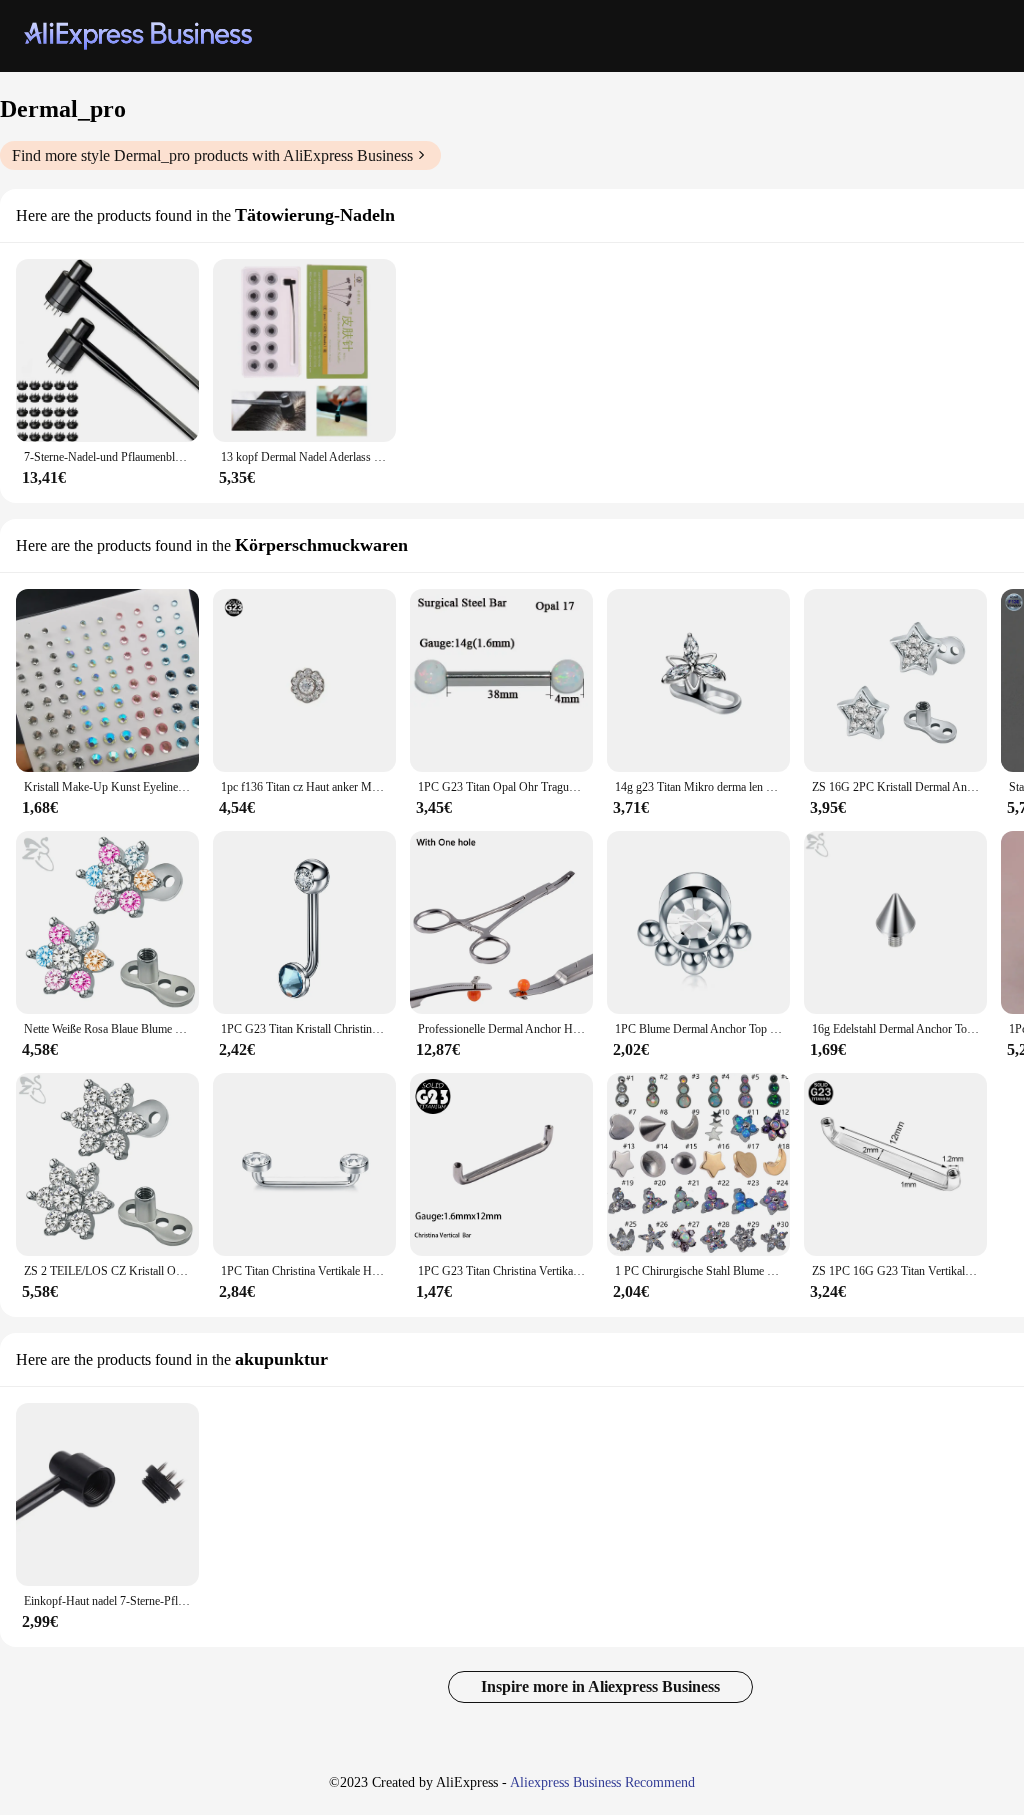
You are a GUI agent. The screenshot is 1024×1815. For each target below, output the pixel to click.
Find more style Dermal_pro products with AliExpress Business (212, 155)
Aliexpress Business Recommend (602, 1782)
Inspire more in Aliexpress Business (600, 1686)
